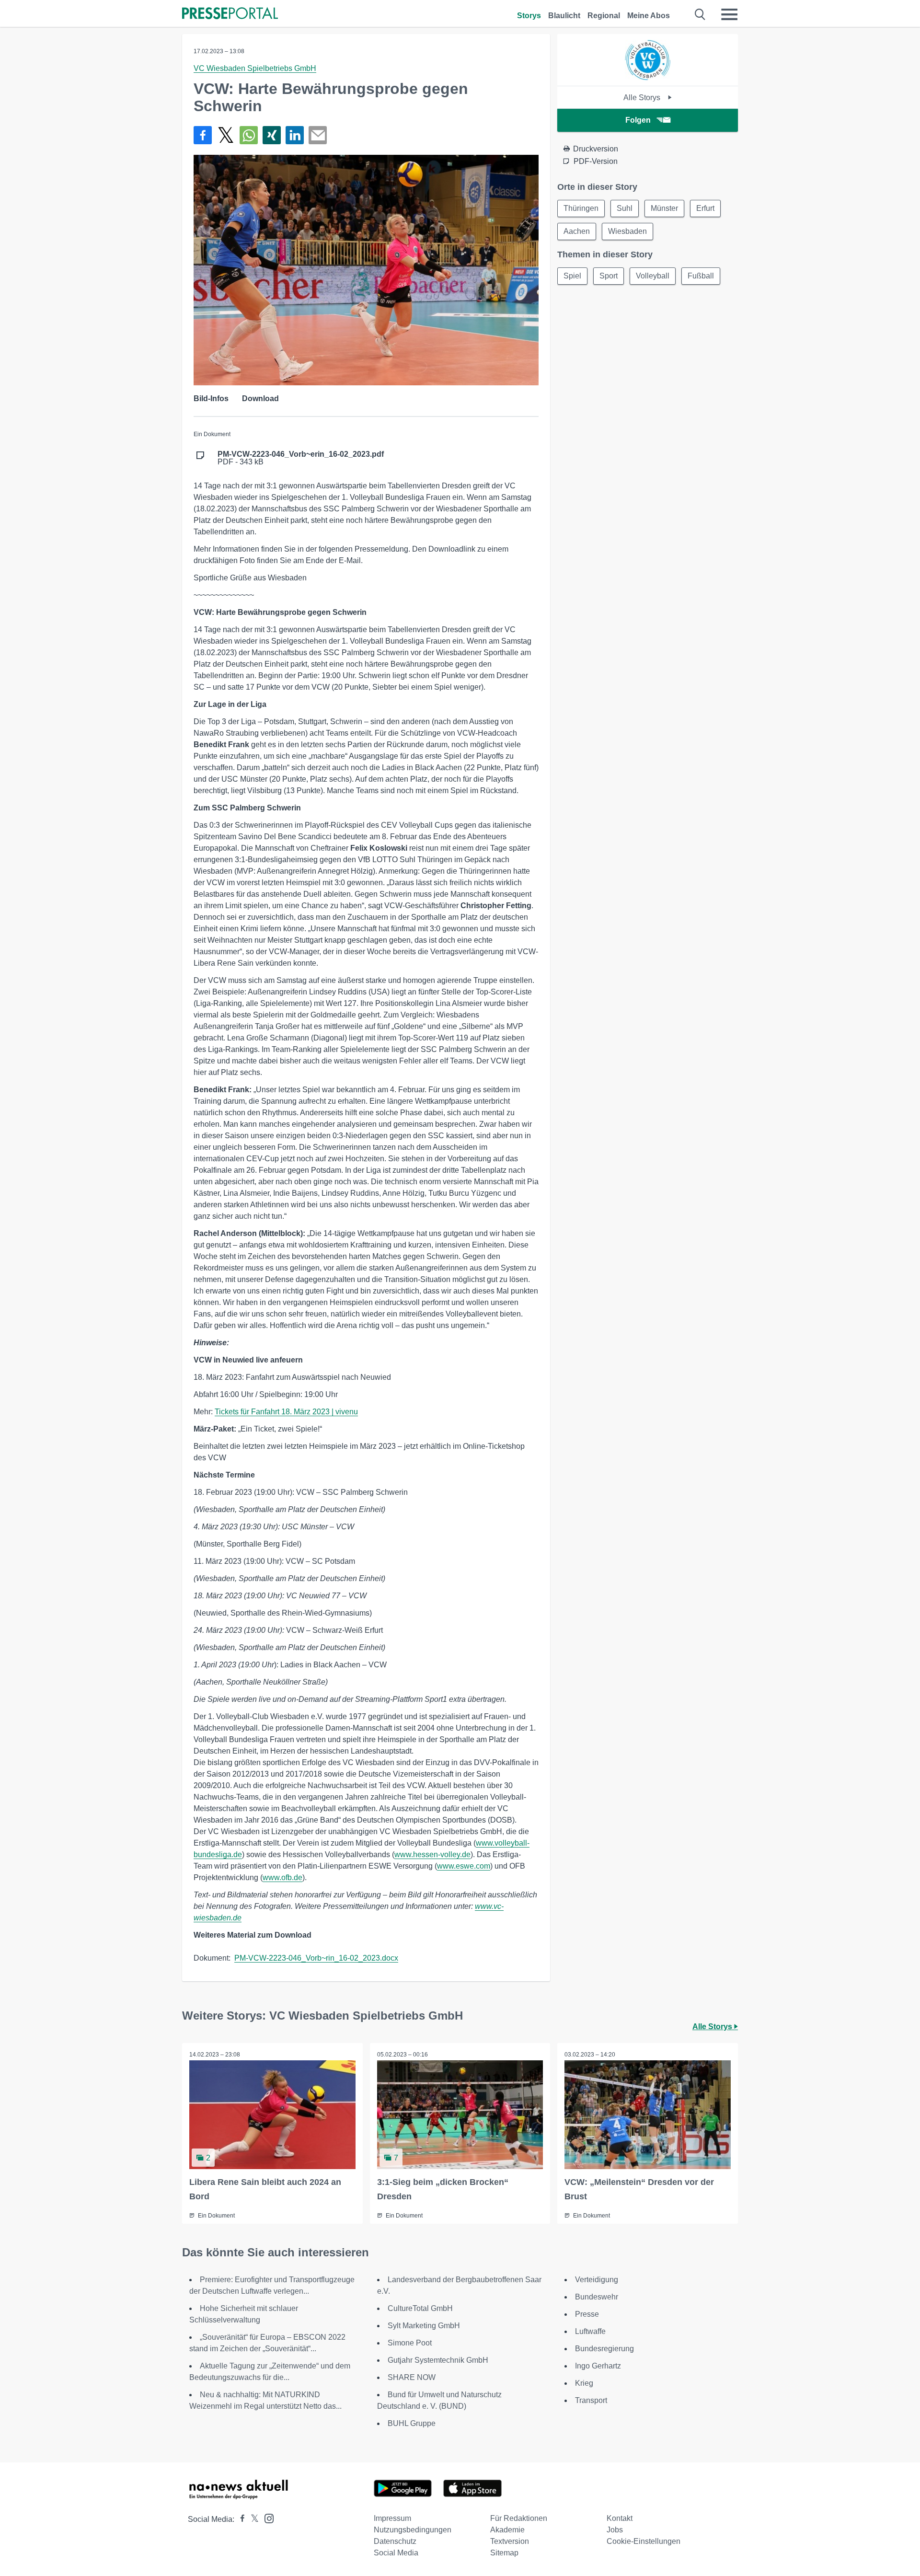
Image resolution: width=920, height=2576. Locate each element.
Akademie (507, 2530)
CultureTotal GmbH (420, 2308)
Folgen (638, 120)
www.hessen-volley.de (432, 1854)
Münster (664, 208)
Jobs (615, 2530)
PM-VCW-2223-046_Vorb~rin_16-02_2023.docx (316, 1958)
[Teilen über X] (226, 135)
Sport (609, 276)
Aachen (577, 231)
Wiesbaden (627, 231)
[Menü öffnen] (729, 14)
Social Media (396, 2553)
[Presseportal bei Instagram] (266, 2518)
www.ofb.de (282, 1877)
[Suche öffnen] (700, 14)
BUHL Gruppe (412, 2423)
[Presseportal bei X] (252, 2519)
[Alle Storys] (648, 77)
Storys (529, 16)
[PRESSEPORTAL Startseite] (230, 14)
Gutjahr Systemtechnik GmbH (438, 2360)
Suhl (625, 208)
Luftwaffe (590, 2331)
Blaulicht (564, 16)
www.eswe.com (464, 1866)
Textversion (510, 2541)
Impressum (392, 2518)
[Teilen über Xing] (272, 135)
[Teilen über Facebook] (203, 135)
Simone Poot (410, 2343)
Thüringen (581, 208)
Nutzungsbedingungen (413, 2530)
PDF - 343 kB (301, 458)
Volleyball (653, 276)
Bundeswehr (597, 2297)
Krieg (584, 2383)
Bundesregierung (604, 2349)
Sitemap (504, 2553)
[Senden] (318, 135)
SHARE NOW (412, 2377)
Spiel (572, 276)
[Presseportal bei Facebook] (240, 2519)
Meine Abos (649, 16)
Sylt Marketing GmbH (424, 2326)
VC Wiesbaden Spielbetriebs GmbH (255, 68)
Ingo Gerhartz (598, 2366)
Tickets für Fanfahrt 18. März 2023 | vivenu (286, 1412)
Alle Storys (643, 98)
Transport (591, 2400)
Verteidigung (597, 2280)
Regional (604, 16)
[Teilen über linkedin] (295, 135)
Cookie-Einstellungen (644, 2541)
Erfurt (705, 208)
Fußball (701, 276)
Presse (587, 2314)
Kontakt (620, 2518)
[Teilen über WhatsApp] (249, 135)
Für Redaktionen (519, 2518)
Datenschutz (395, 2541)
